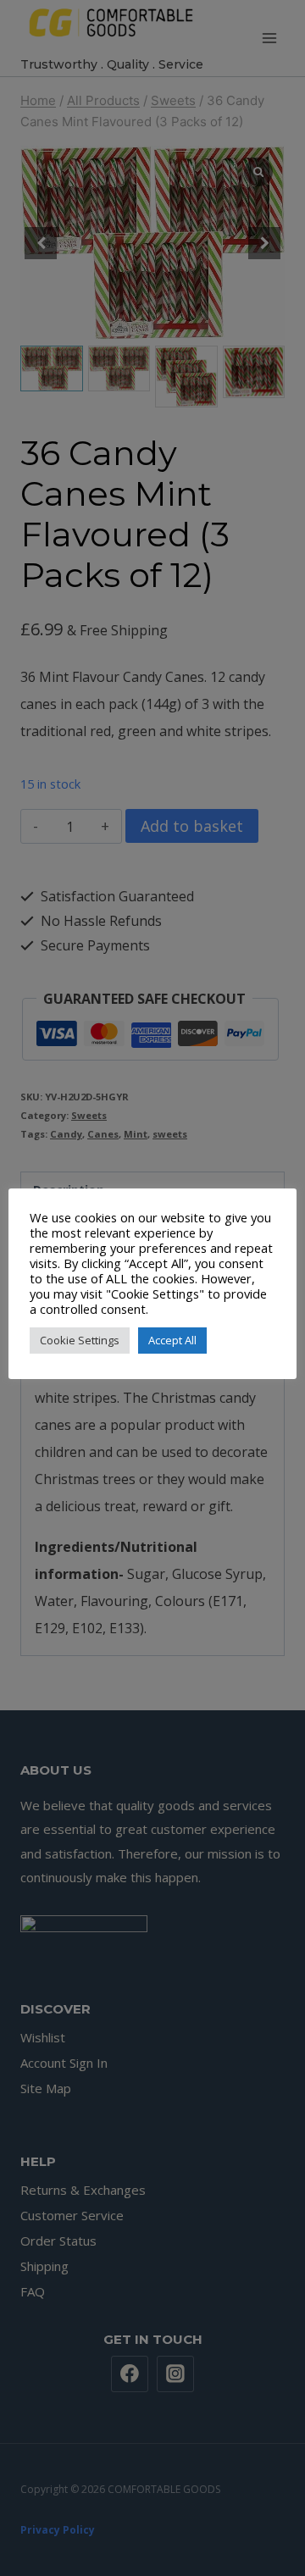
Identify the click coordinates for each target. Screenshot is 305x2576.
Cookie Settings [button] (80, 1340)
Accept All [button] (172, 1340)
